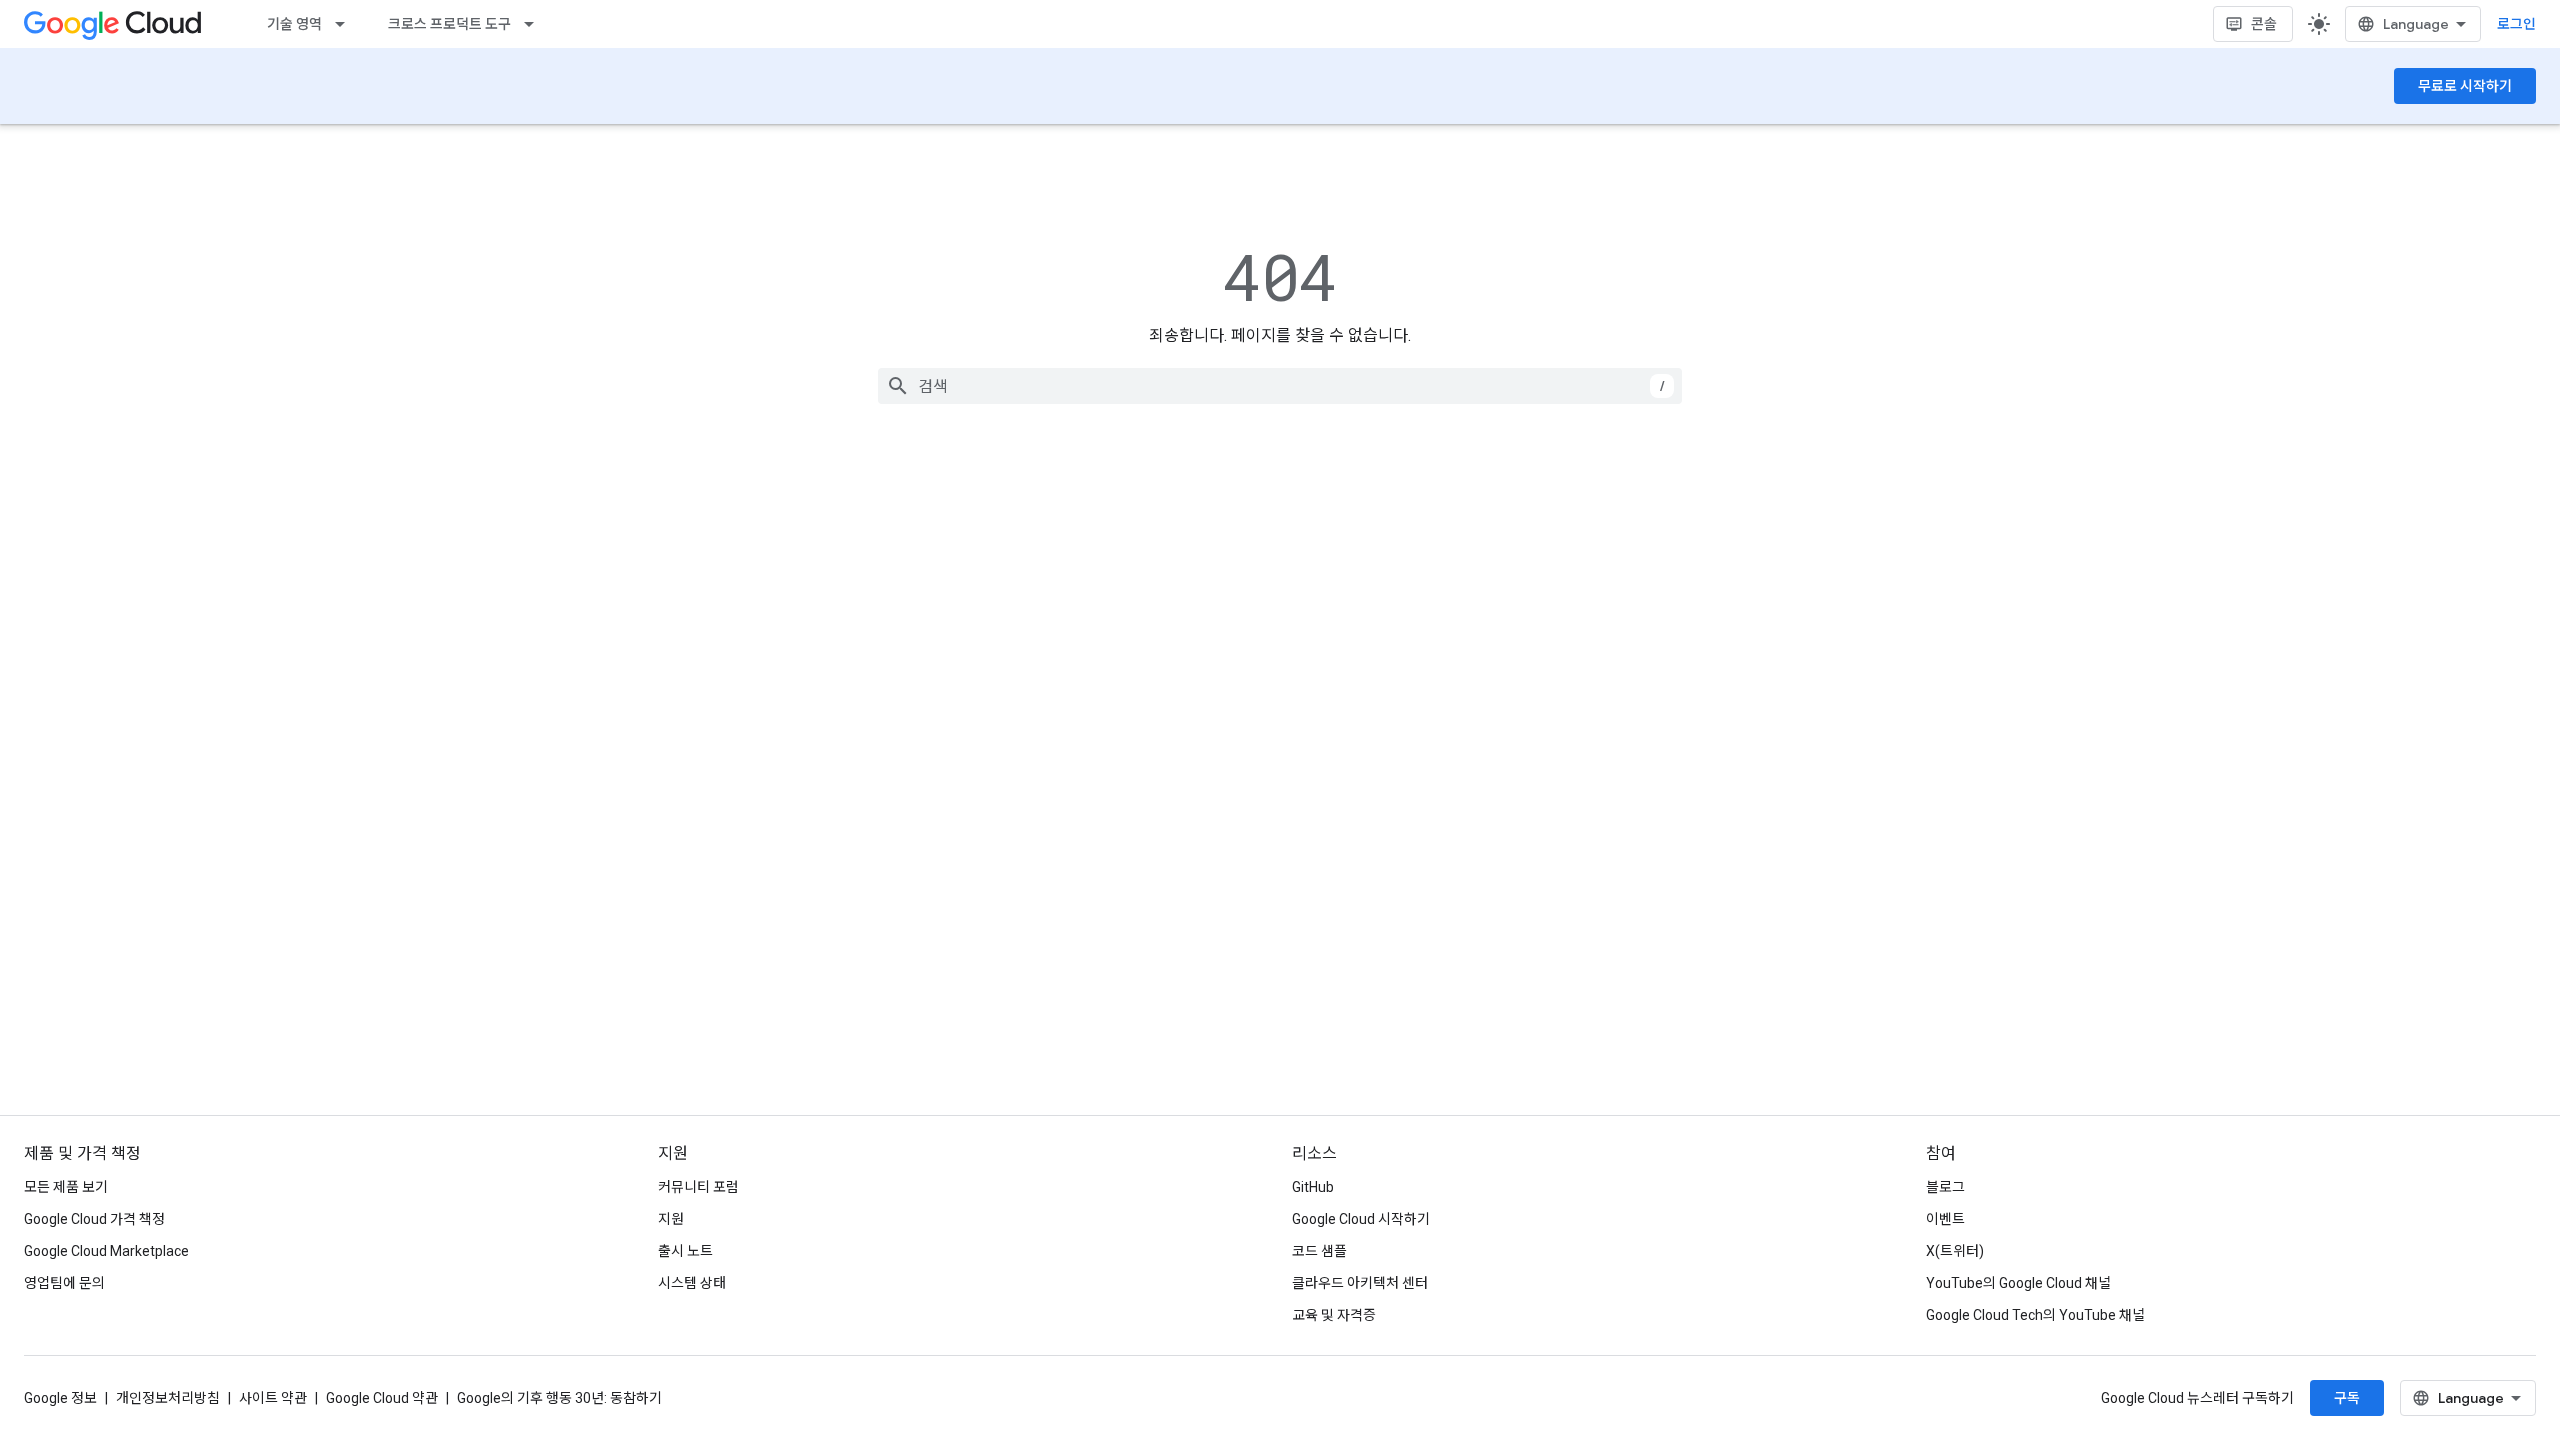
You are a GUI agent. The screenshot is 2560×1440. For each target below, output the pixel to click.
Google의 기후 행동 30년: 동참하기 (559, 1398)
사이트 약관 (273, 1398)
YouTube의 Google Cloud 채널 (2018, 1283)
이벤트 (1945, 1219)
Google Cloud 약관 (382, 1398)
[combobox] (1280, 386)
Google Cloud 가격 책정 (94, 1219)
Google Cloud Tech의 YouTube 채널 (2035, 1315)
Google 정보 (60, 1398)
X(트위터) (1955, 1251)
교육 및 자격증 (1334, 1315)
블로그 (1945, 1187)
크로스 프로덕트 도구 (449, 24)
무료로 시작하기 (2465, 86)
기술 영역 (294, 24)
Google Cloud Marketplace (106, 1251)
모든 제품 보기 (66, 1187)
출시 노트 (685, 1251)
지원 (671, 1219)
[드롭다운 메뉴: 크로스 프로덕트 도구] (535, 24)
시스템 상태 (692, 1283)
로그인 (2516, 24)
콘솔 (2264, 24)
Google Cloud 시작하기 (1361, 1219)
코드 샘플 (1319, 1251)
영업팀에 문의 (64, 1283)
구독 (2347, 1398)
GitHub (1313, 1187)
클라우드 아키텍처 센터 (1360, 1283)
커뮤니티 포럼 (698, 1187)
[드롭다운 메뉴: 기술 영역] (346, 24)
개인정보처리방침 (168, 1398)
